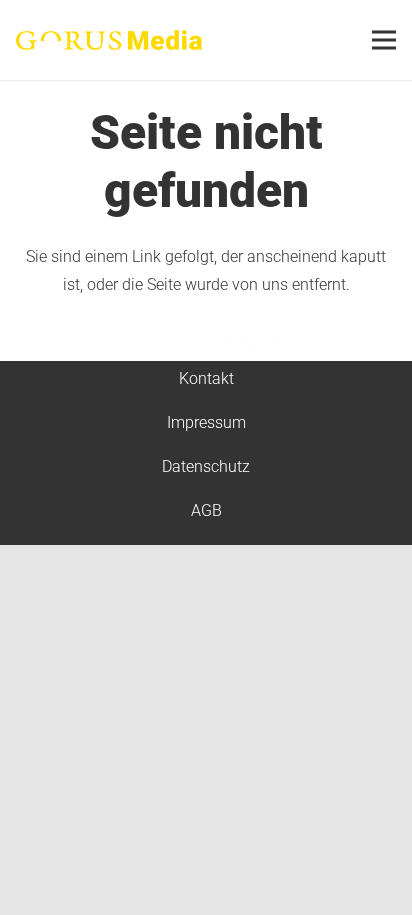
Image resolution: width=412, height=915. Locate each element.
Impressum (206, 422)
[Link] (109, 40)
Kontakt (206, 378)
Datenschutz (206, 466)
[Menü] (384, 40)
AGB (206, 510)
